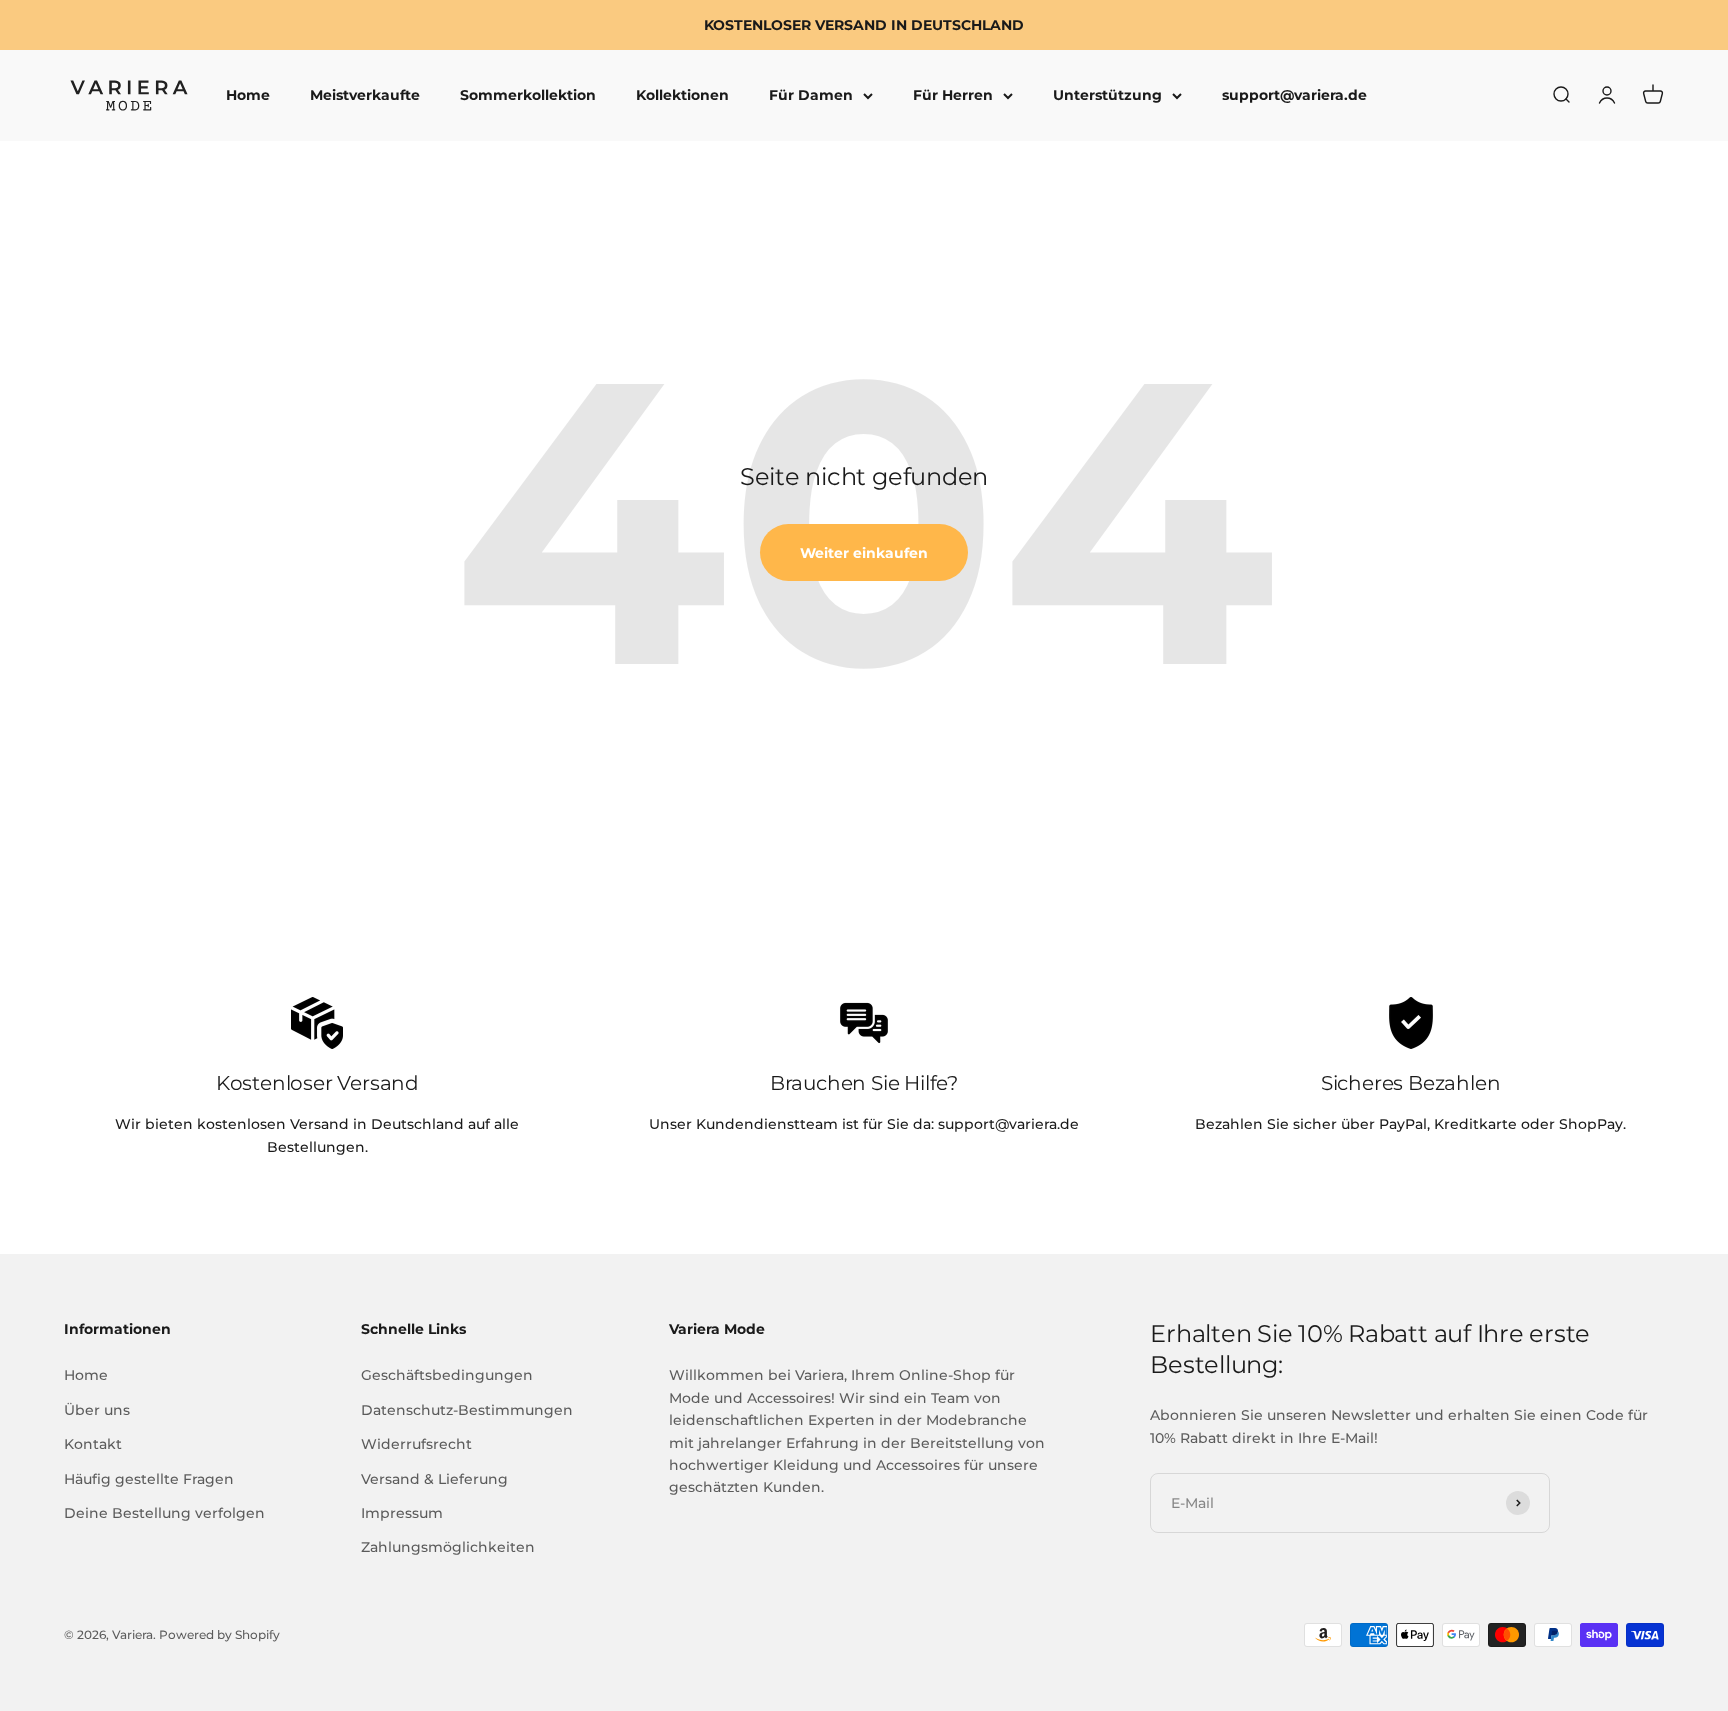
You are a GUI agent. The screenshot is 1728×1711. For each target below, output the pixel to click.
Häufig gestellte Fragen (149, 1479)
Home (248, 96)
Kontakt (93, 1444)
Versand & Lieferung (434, 1479)
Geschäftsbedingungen (447, 1375)
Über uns (97, 1410)
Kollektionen (682, 96)
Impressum (402, 1513)
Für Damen (811, 96)
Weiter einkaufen (864, 553)
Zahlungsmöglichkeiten (448, 1547)
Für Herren (953, 96)
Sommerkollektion (528, 96)
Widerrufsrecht (416, 1444)
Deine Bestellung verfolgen (164, 1513)
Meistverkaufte (365, 96)
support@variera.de (1294, 96)
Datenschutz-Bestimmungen (467, 1410)
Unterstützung (1107, 96)
